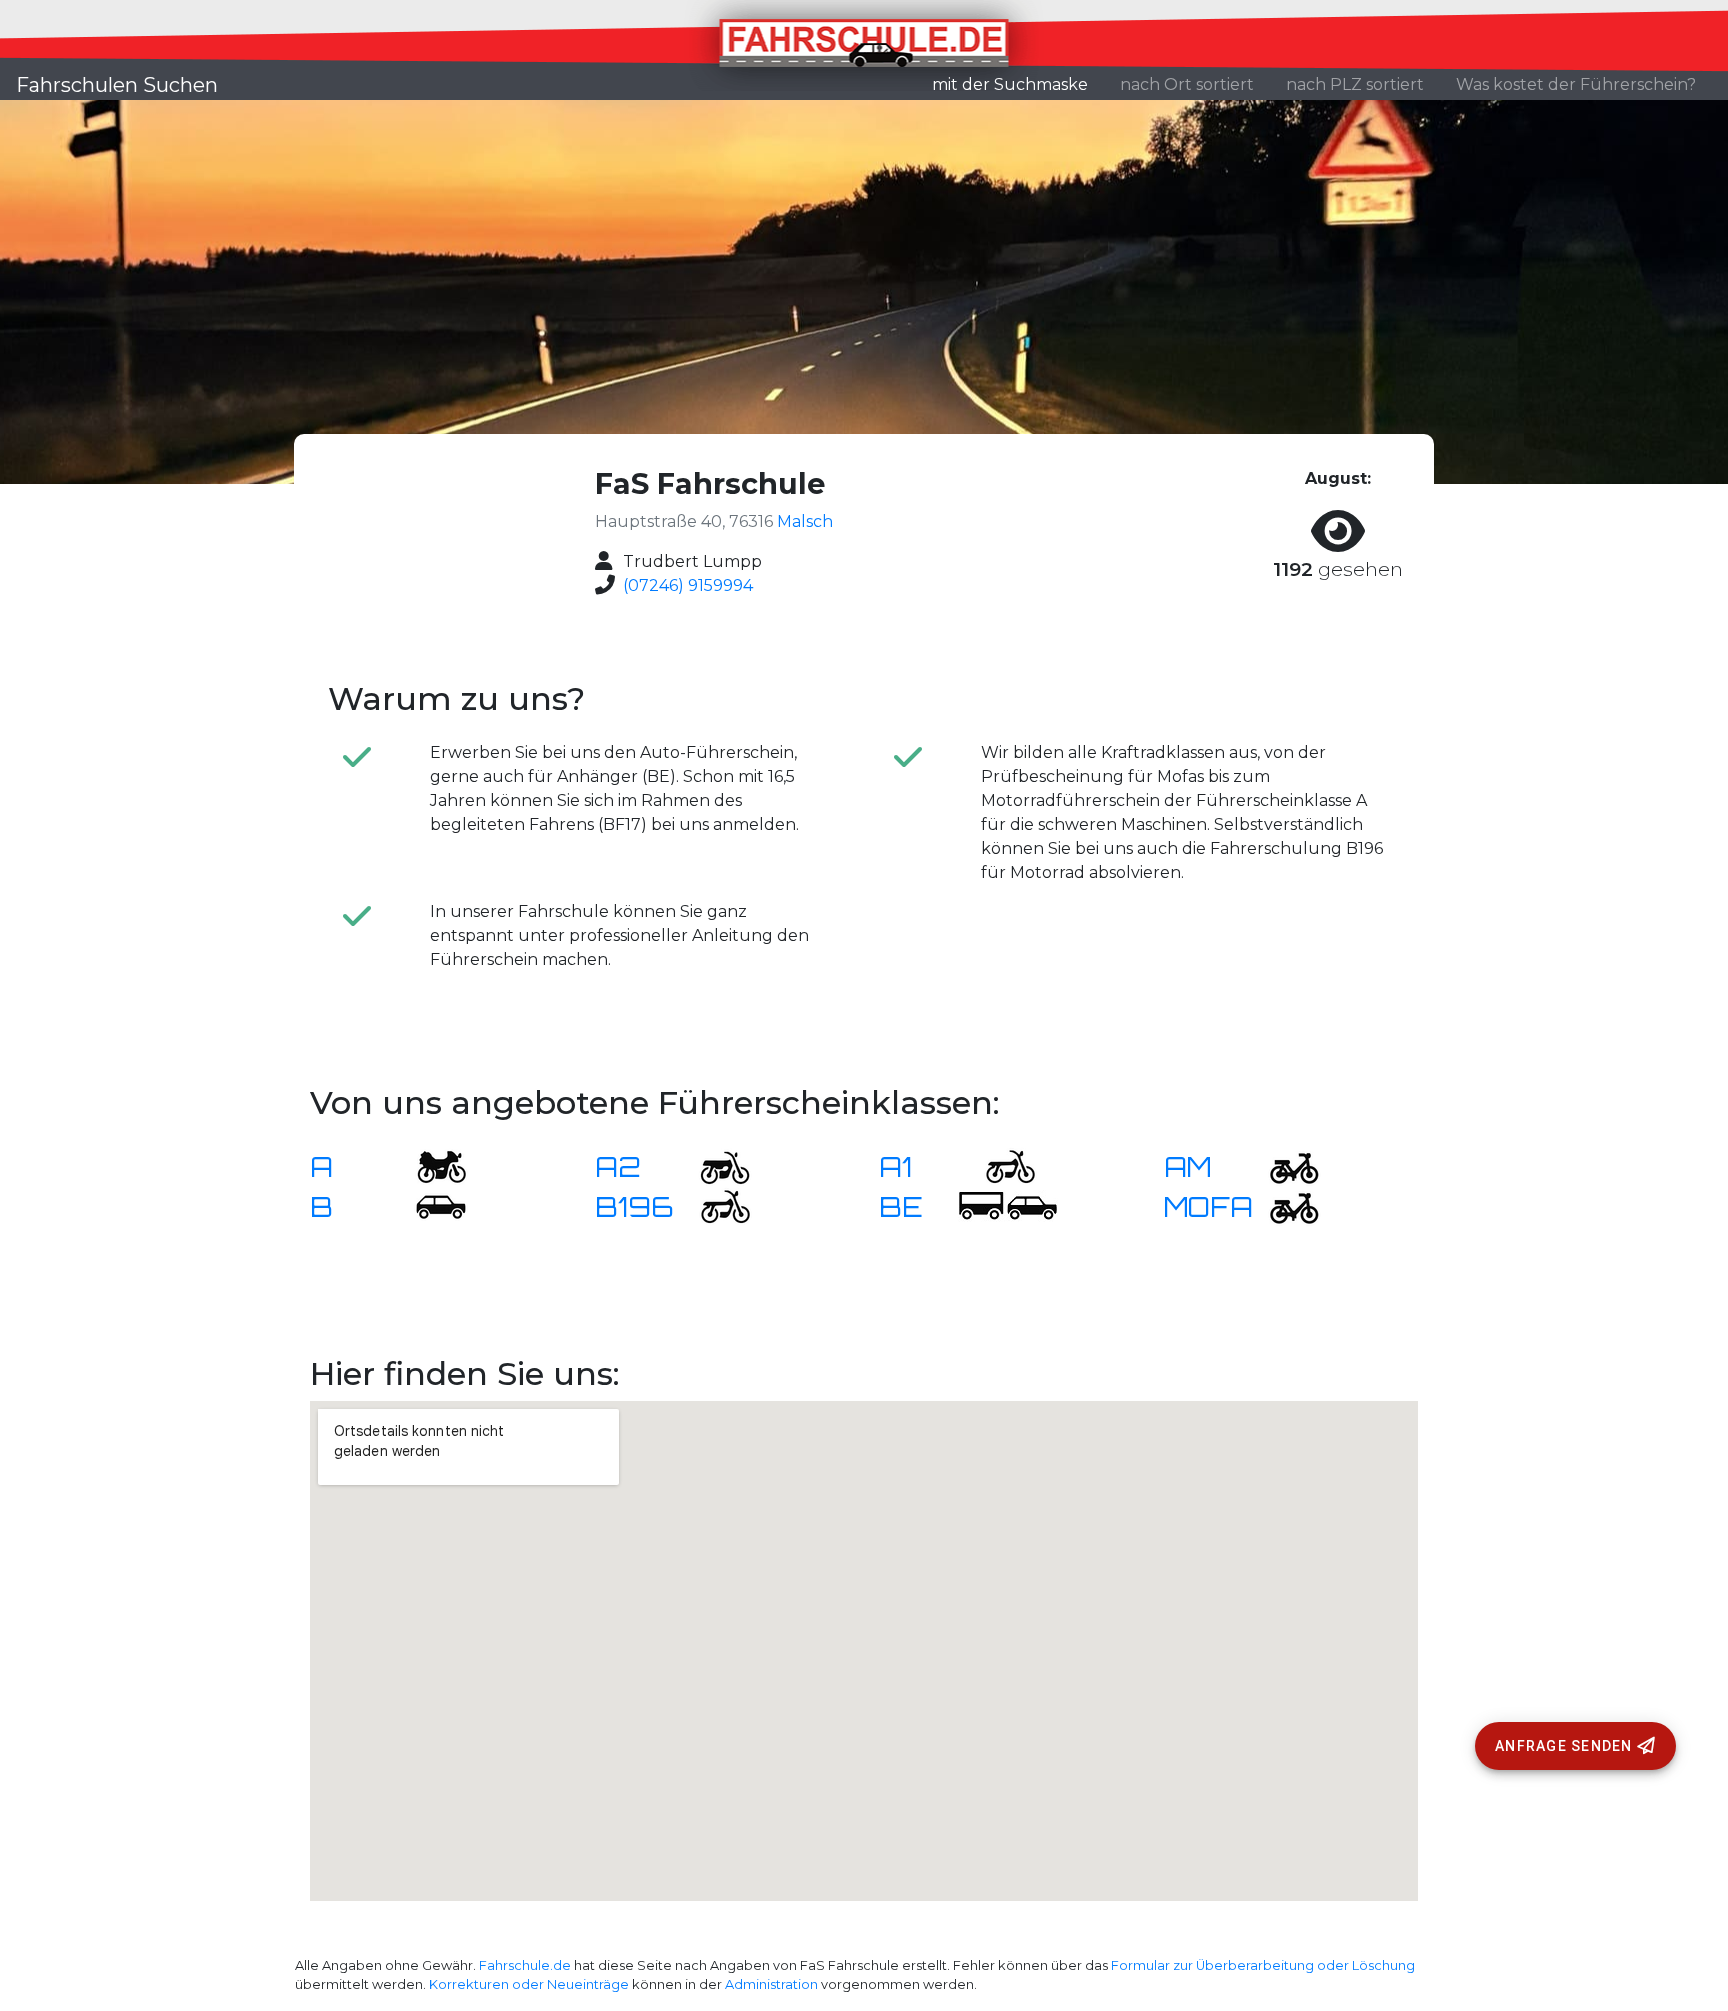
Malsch (805, 521)
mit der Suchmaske (1018, 84)
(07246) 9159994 (688, 585)
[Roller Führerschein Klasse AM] (1282, 1165)
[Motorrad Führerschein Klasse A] (429, 1165)
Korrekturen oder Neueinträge (529, 1984)
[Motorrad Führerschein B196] (713, 1205)
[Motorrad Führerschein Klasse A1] (998, 1165)
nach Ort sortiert (1187, 84)
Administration (771, 1984)
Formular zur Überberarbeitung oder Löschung (1263, 1965)
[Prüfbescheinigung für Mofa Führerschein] (1282, 1205)
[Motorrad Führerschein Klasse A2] (713, 1165)
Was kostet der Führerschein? (1576, 84)
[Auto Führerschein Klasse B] (429, 1205)
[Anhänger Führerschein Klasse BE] (1008, 1205)
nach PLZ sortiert (1355, 84)
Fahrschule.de (525, 1965)
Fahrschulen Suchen (117, 85)
